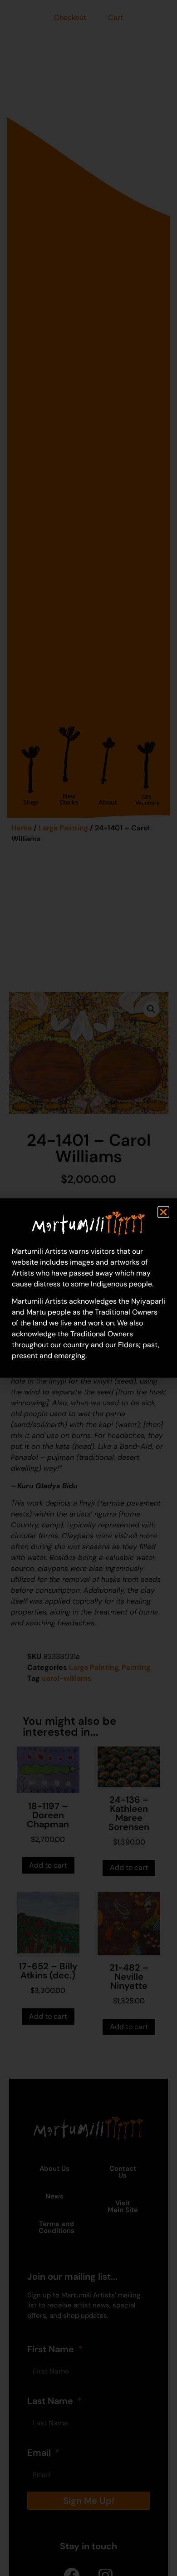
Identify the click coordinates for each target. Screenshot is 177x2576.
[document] (88, 1288)
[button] (163, 1212)
